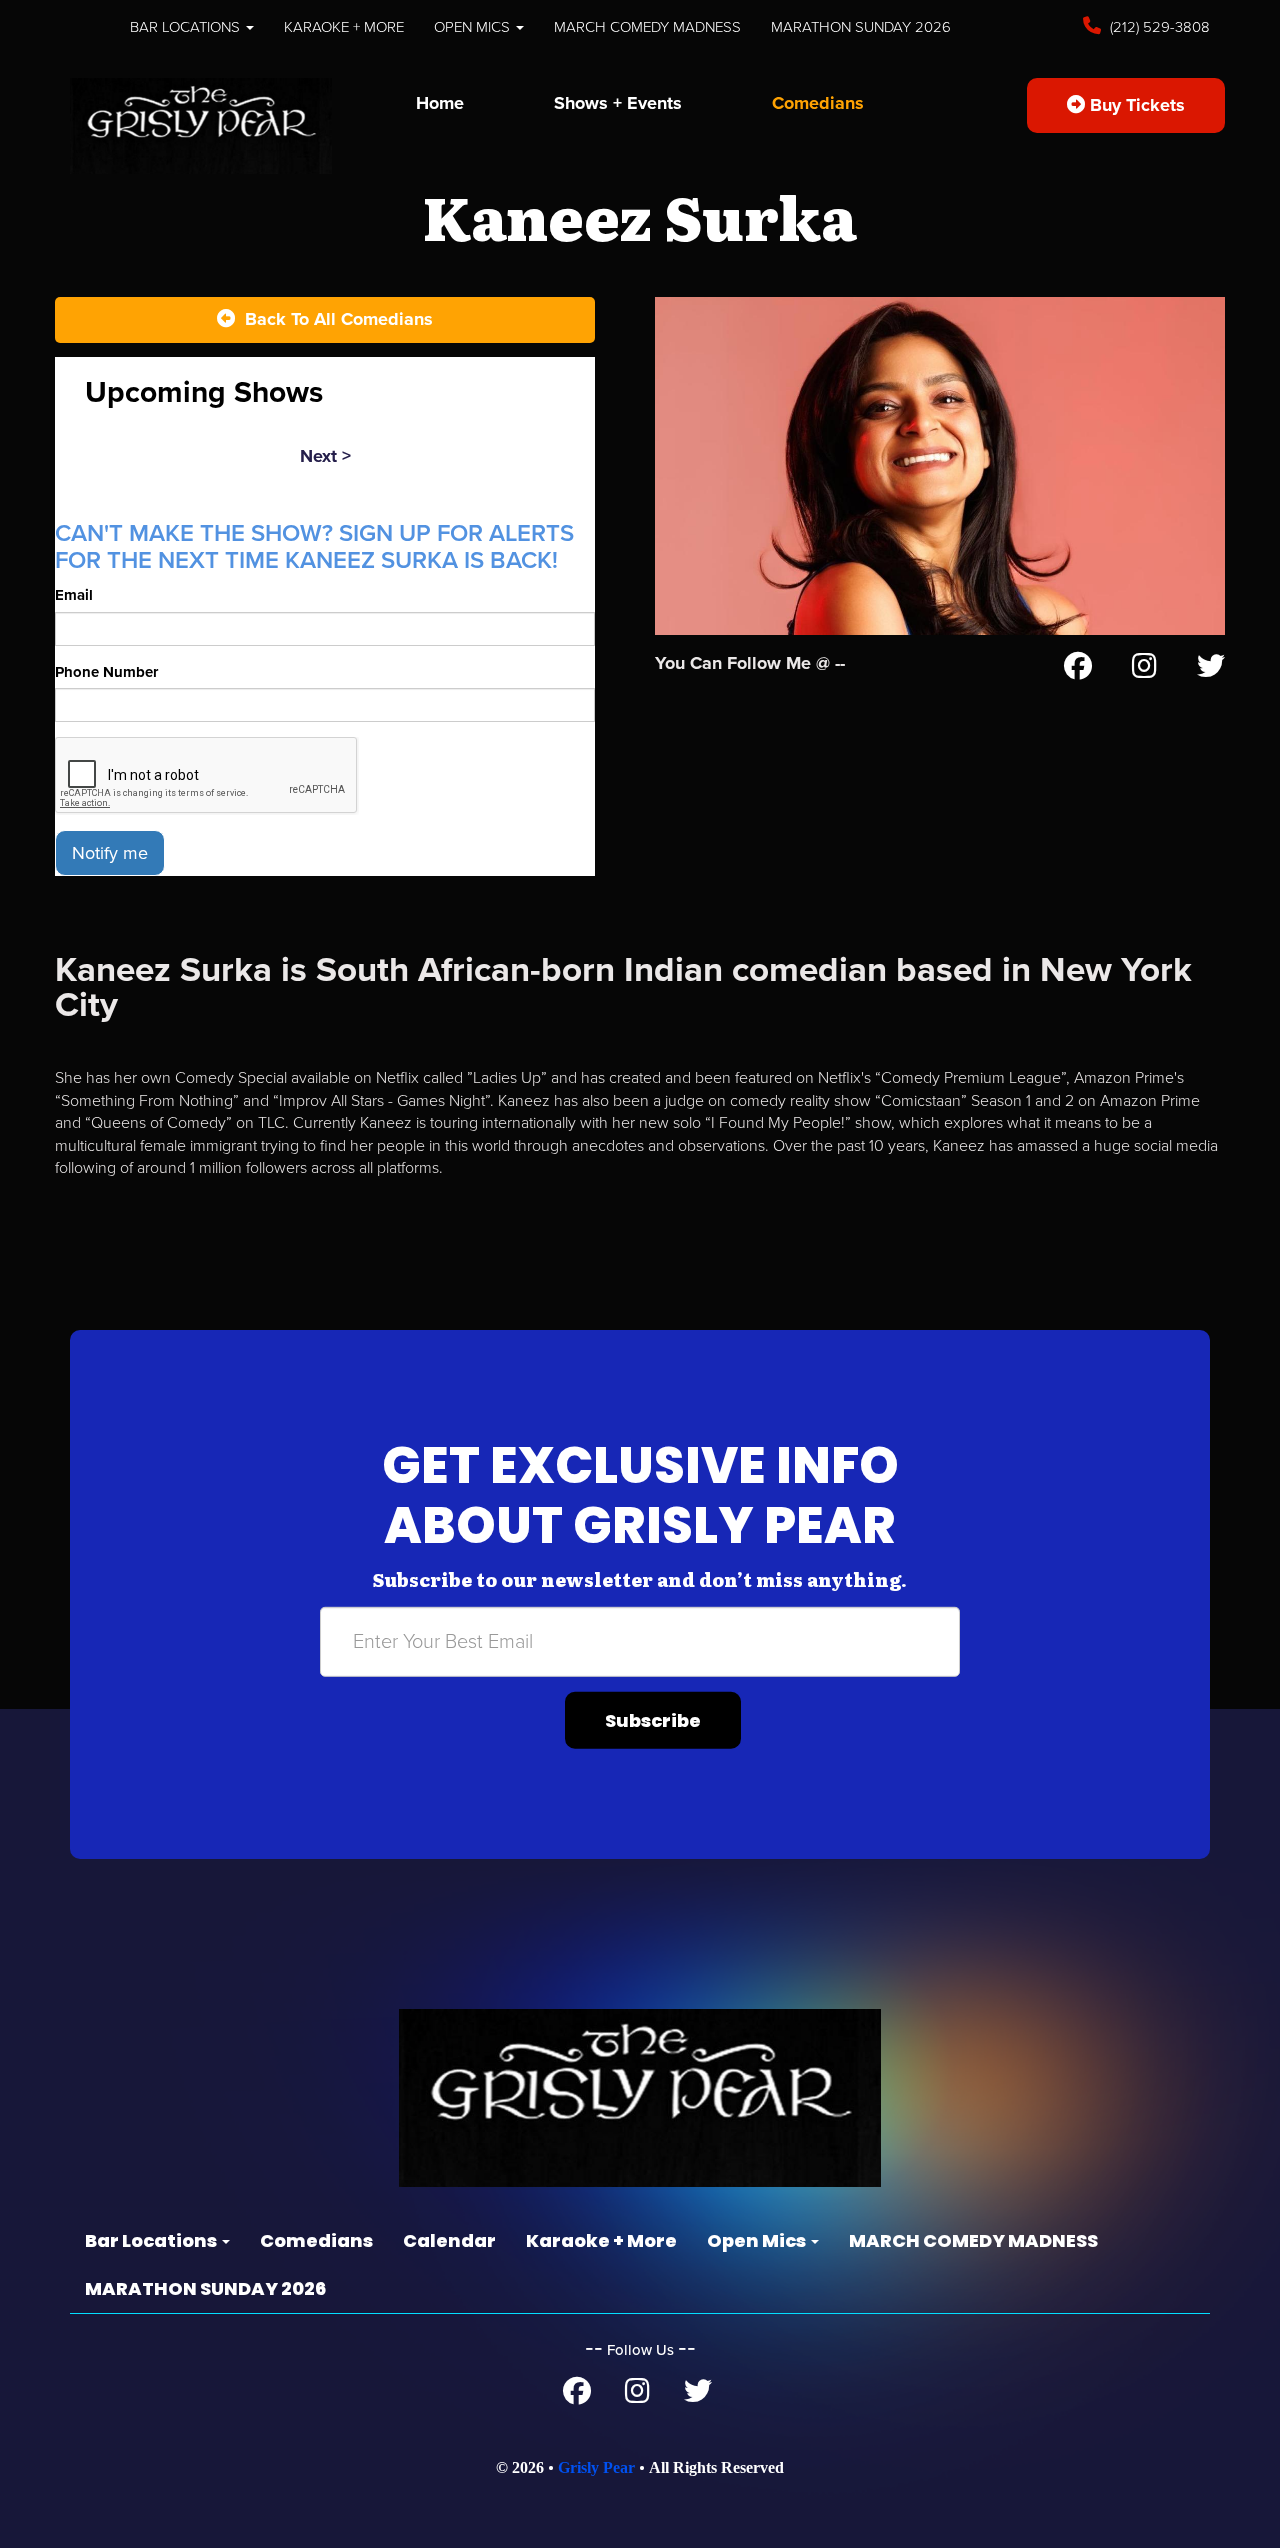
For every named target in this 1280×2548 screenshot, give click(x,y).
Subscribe (653, 1719)
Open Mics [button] (474, 27)
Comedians (818, 103)
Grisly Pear (596, 2467)
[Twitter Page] (1211, 670)
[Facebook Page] (1078, 670)
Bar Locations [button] (187, 27)
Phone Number (106, 672)
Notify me (110, 853)
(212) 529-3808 (1158, 27)
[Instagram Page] (1144, 670)
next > (325, 456)
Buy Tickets (1135, 105)
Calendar (449, 2240)
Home (440, 103)
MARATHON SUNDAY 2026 (861, 27)
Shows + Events (618, 103)
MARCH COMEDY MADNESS (647, 27)
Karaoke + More (344, 27)
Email (74, 595)
